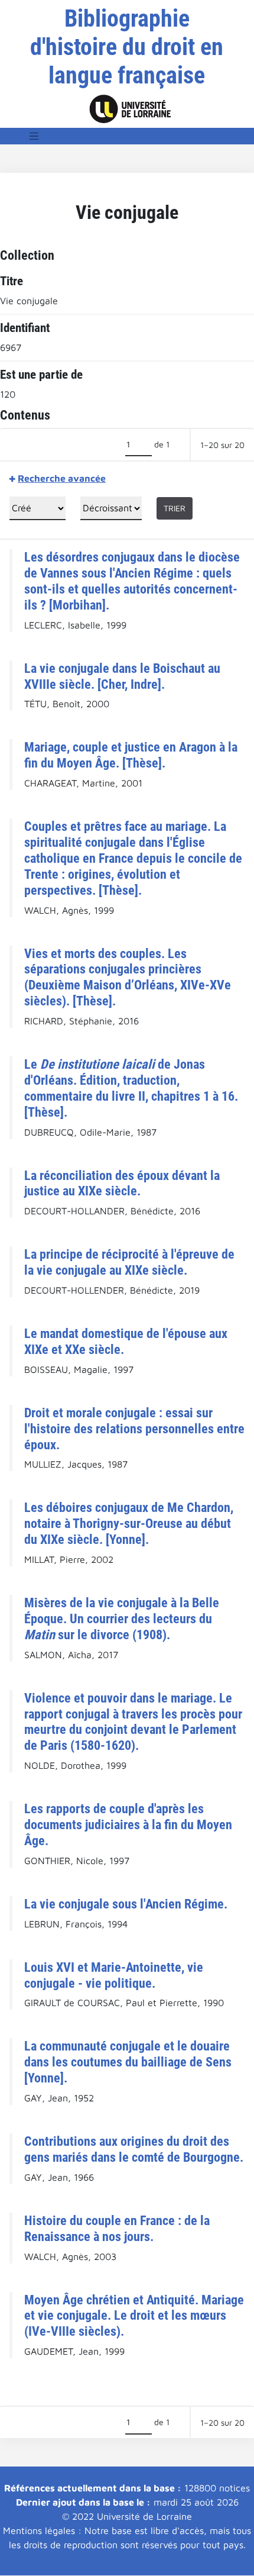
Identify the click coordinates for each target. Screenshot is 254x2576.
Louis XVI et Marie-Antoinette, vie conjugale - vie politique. (114, 1975)
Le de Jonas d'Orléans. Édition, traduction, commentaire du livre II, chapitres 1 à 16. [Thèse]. (131, 1088)
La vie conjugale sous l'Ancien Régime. (126, 1904)
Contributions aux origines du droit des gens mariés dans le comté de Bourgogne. (134, 2149)
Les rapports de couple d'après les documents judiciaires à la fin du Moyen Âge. (128, 1824)
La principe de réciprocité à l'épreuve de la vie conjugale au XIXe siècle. (129, 1262)
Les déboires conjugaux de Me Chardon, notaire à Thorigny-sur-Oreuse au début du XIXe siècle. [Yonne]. (129, 1523)
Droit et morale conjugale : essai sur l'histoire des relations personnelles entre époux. (134, 1429)
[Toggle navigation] (34, 136)
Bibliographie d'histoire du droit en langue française (127, 47)
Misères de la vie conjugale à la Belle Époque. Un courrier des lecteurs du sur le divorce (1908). (122, 1619)
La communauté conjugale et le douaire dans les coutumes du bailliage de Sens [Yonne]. (128, 2062)
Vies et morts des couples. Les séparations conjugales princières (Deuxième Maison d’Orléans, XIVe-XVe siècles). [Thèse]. (128, 977)
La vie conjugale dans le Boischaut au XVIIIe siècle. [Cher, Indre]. (122, 676)
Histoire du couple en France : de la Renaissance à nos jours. (117, 2228)
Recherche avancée (62, 478)
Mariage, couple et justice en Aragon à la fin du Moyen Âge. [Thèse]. (131, 755)
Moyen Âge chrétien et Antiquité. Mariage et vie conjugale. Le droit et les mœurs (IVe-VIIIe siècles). (134, 2316)
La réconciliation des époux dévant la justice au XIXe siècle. (122, 1183)
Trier (175, 508)
